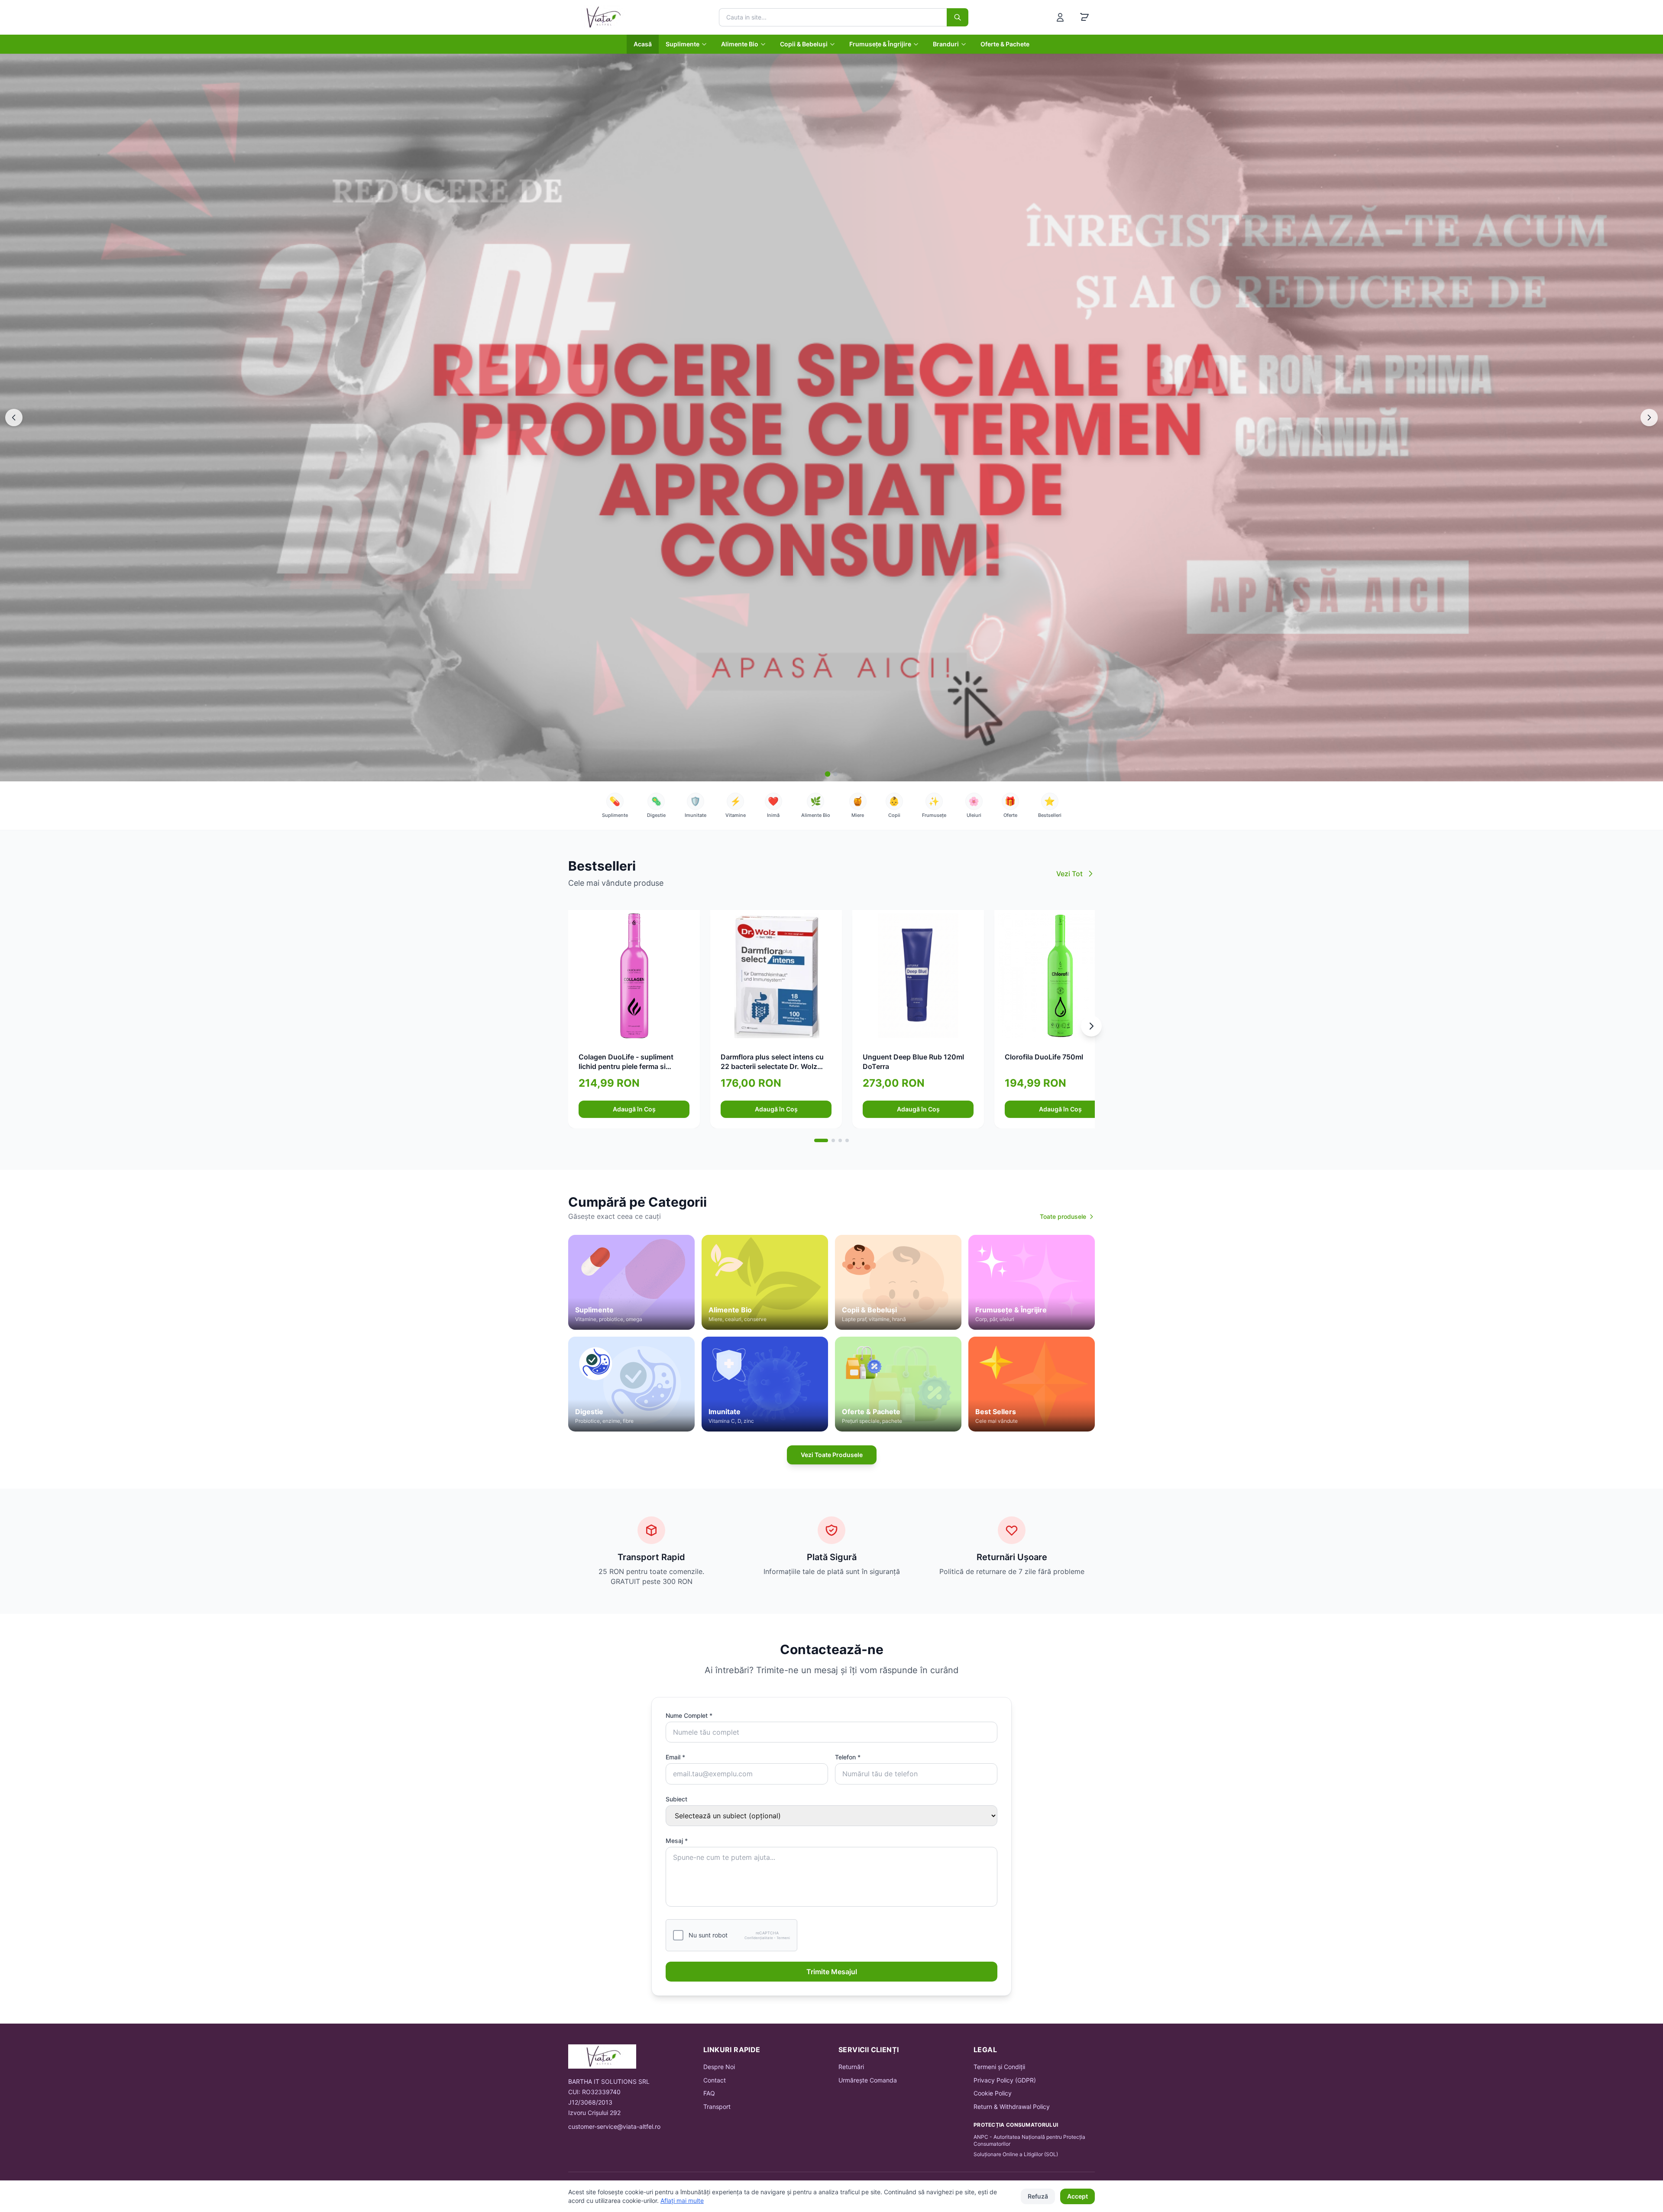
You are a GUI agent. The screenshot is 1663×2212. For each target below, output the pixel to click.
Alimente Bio (740, 44)
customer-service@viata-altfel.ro (614, 2126)
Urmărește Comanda (868, 2080)
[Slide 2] (835, 774)
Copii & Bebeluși (804, 44)
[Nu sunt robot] (678, 1935)
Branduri (946, 44)
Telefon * (848, 1757)
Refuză (1038, 2196)
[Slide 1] (828, 774)
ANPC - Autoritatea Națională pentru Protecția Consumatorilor (1029, 2140)
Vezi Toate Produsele (832, 1455)
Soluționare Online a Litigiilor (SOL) (1016, 2154)
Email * (675, 1757)
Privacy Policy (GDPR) (1005, 2080)
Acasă (643, 44)
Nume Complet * (689, 1715)
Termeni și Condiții (999, 2067)
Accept (1077, 2196)
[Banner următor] (1649, 418)
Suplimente (683, 44)
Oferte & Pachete (1005, 44)
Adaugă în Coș (634, 1109)
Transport (717, 2107)
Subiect (676, 1799)
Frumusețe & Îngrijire (880, 44)
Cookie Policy (993, 2093)
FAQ (709, 2093)
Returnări (851, 2067)
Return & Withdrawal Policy (1012, 2107)
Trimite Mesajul (832, 1972)
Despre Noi (719, 2067)
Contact (715, 2080)
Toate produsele (1063, 1216)
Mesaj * (677, 1841)
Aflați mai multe (682, 2201)
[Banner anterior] (14, 418)
